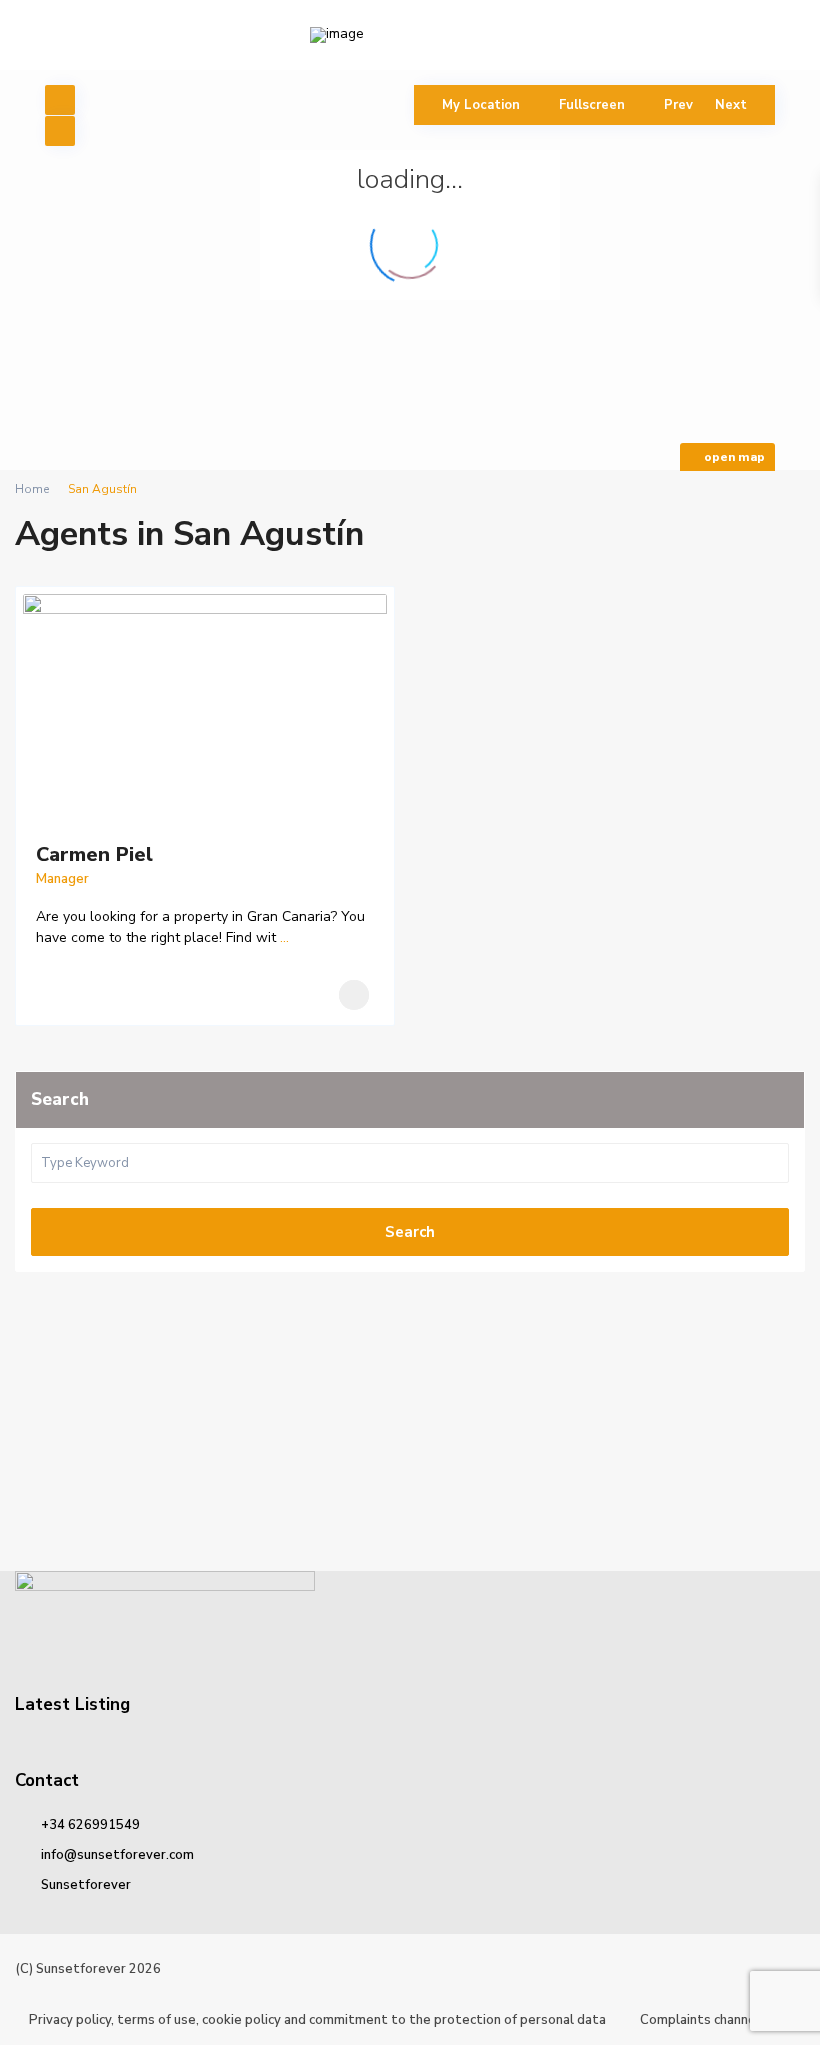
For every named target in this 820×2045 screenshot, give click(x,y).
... (284, 937)
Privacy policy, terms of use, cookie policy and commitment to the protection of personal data (317, 2020)
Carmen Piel (94, 854)
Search (410, 1232)
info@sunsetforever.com (117, 1855)
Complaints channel (700, 2020)
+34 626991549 (90, 1825)
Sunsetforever (86, 1885)
